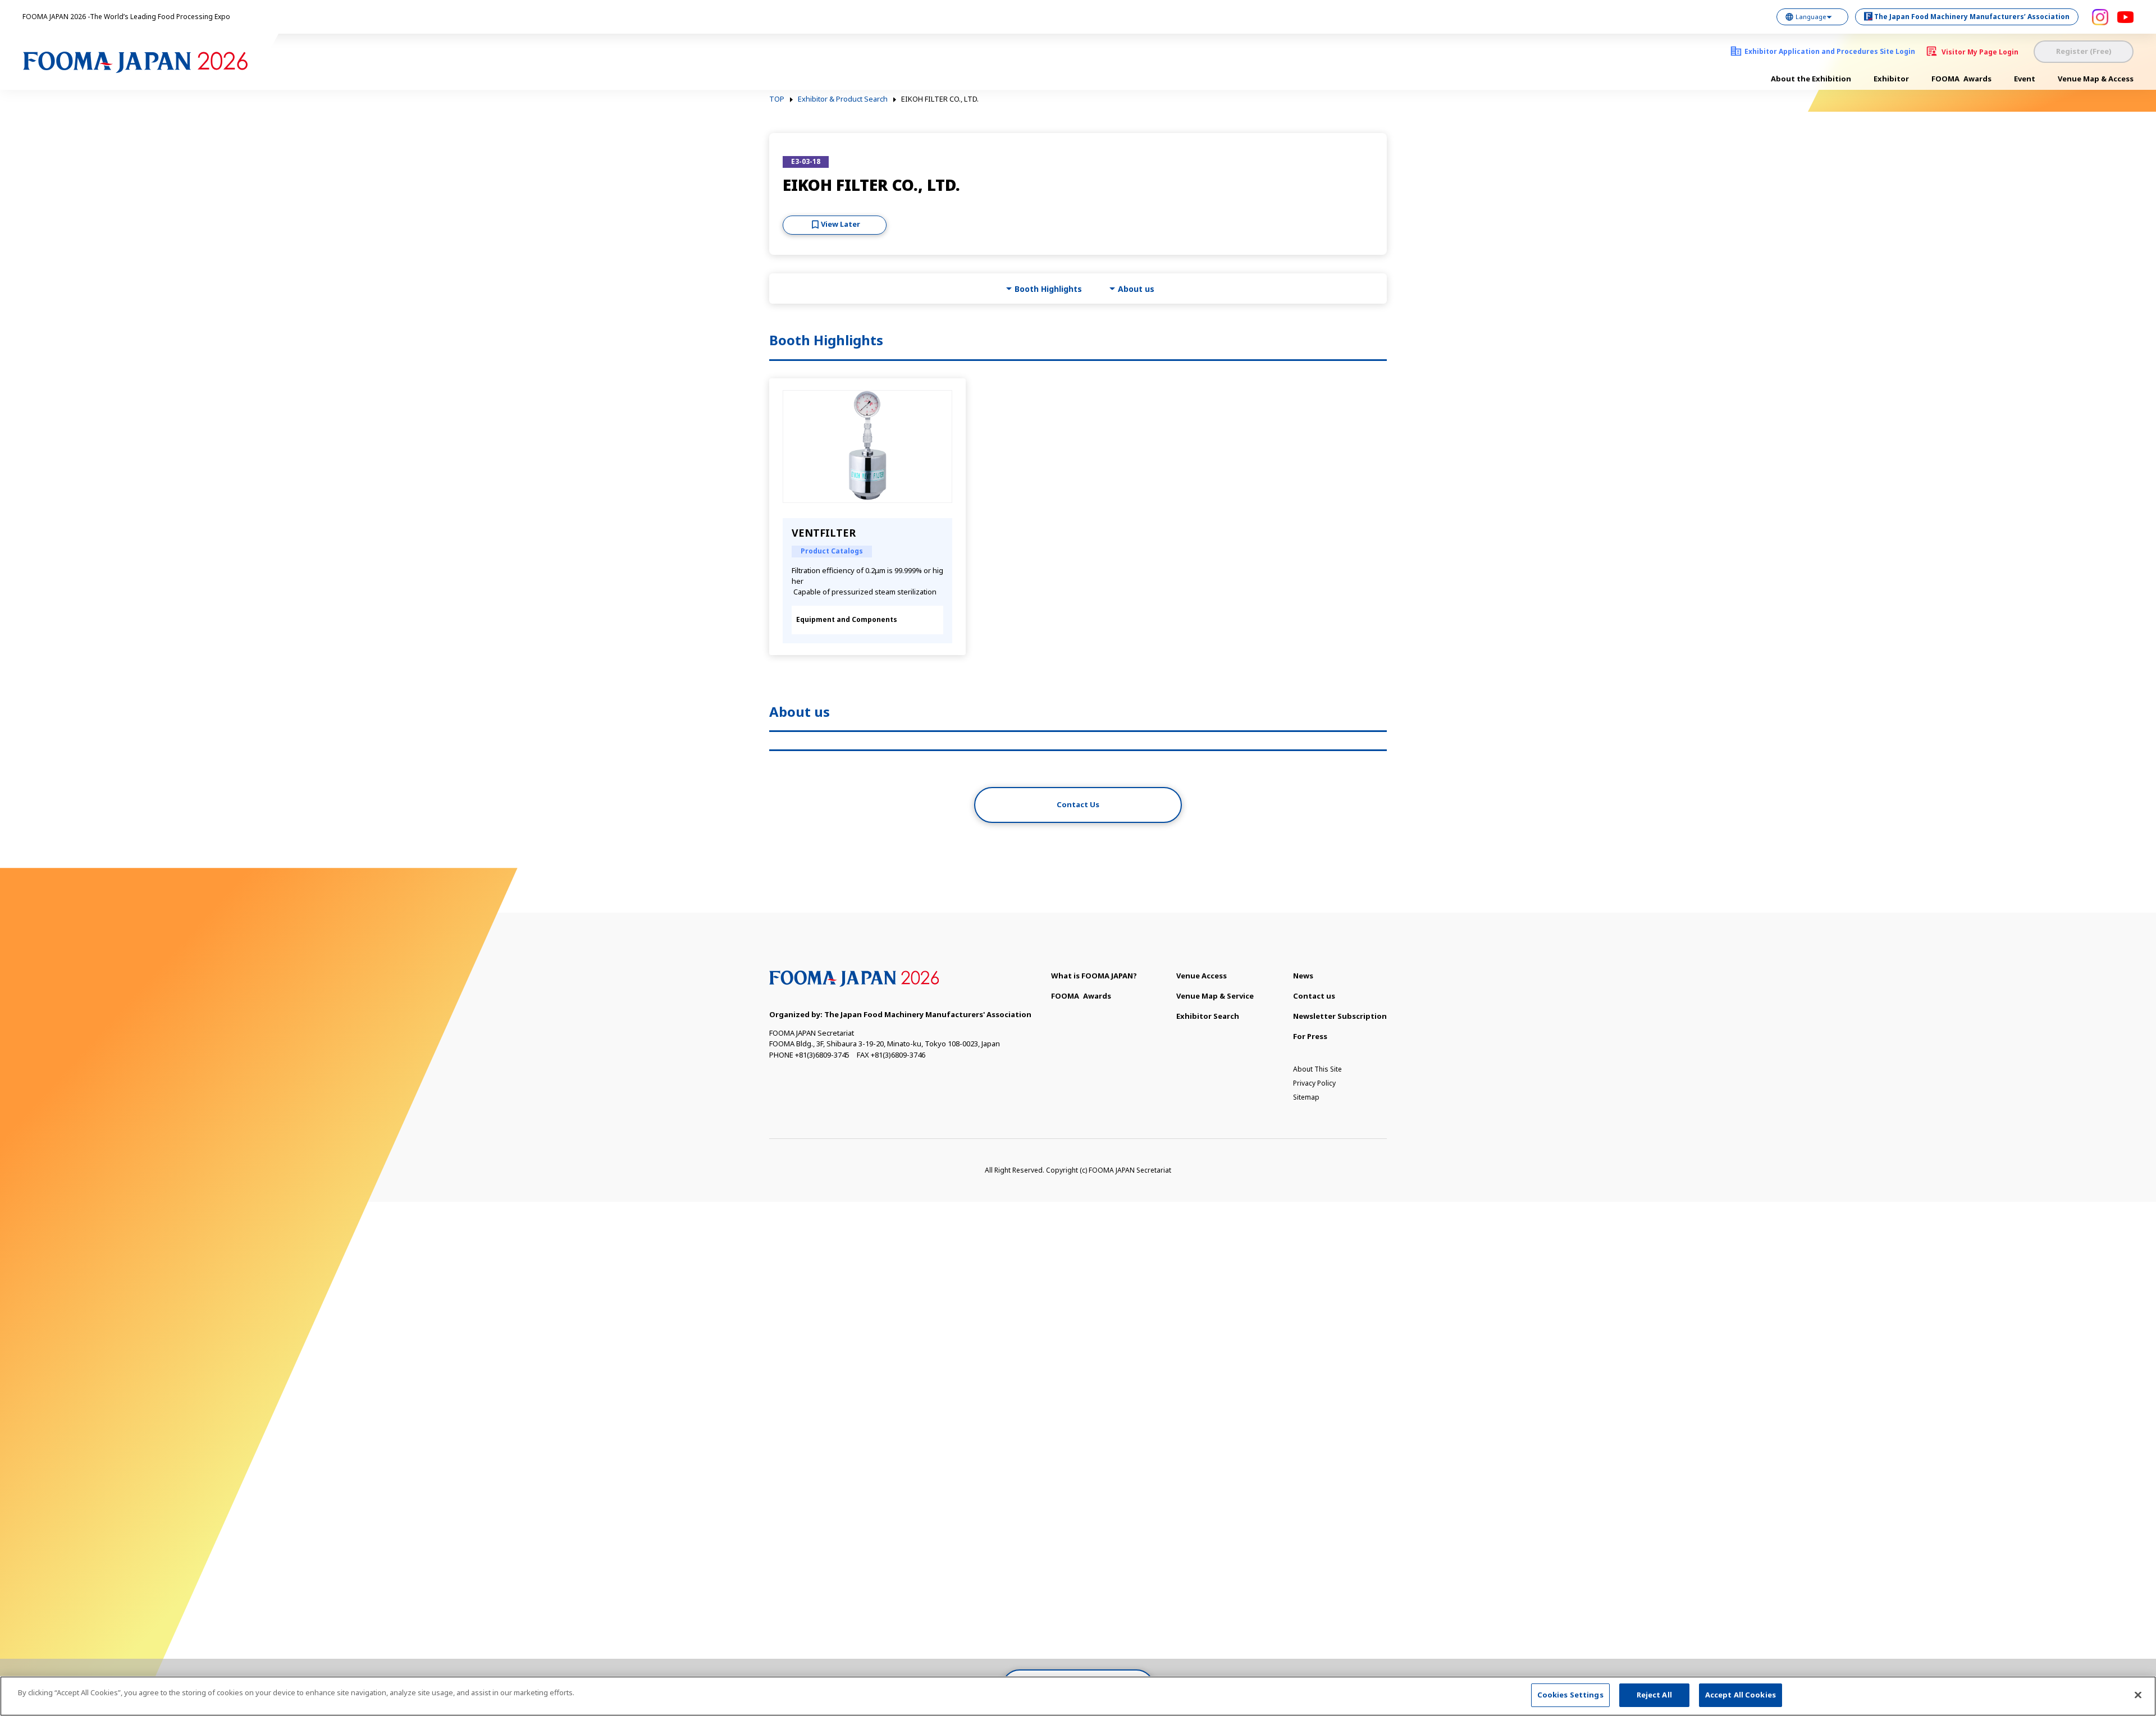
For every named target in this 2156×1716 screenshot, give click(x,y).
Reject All (1654, 1695)
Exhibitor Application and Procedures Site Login (1830, 51)
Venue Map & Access (2096, 79)
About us (1136, 289)
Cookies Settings (1570, 1695)
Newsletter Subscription (1340, 1016)
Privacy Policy (1314, 1083)
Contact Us (1078, 804)
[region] (1078, 1696)
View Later (841, 224)
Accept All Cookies (1741, 1695)
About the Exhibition (1811, 79)
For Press (1310, 1036)
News (1303, 976)
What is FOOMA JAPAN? (1094, 976)
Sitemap (1306, 1097)
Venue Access (1202, 976)
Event (2025, 79)
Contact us (1314, 996)
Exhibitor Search (1208, 1016)
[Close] (2138, 1695)
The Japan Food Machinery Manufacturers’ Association (1972, 17)
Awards (1961, 79)
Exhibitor (1891, 79)
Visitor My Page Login (1980, 52)
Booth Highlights (1048, 289)
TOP (777, 99)
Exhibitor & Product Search (843, 99)
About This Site (1317, 1069)
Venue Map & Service (1215, 996)
